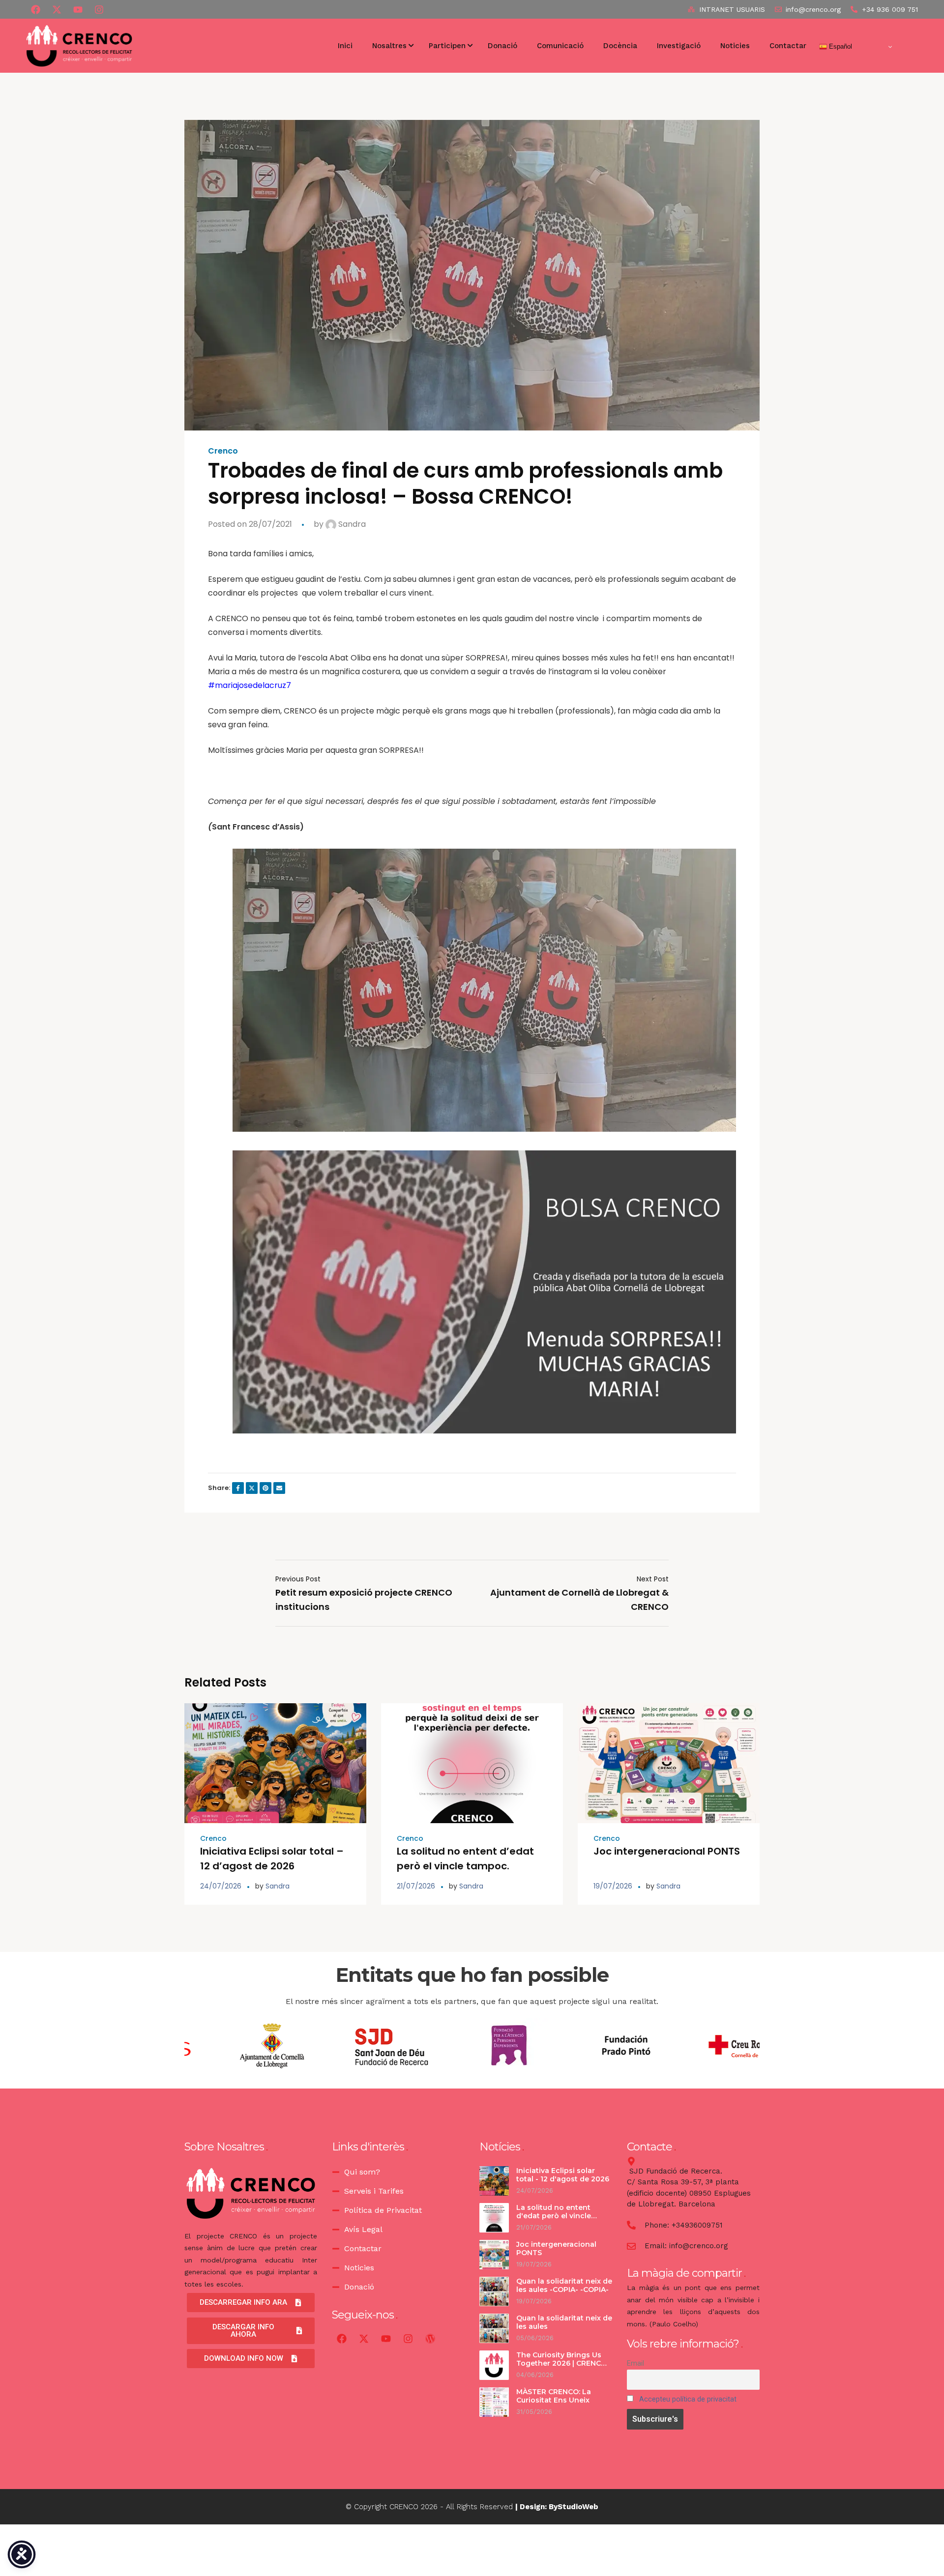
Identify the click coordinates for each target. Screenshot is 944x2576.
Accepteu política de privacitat (688, 2399)
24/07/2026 (221, 1886)
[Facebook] (35, 9)
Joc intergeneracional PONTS (668, 1851)
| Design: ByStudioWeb (557, 2507)
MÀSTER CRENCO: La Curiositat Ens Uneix (554, 2396)
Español (840, 46)
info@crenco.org (699, 2246)
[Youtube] (78, 9)
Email (635, 2363)
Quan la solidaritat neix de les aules (564, 2322)
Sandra (351, 524)
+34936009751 (697, 2225)
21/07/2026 (416, 1886)
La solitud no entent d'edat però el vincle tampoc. (554, 2216)
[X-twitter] (57, 9)
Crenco (223, 451)
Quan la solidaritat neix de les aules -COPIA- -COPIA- (564, 2286)
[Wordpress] (430, 2339)
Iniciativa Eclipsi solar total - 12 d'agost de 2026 (563, 2175)
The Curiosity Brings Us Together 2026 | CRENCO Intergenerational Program (561, 2368)
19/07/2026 (613, 1886)
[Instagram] (408, 2339)
